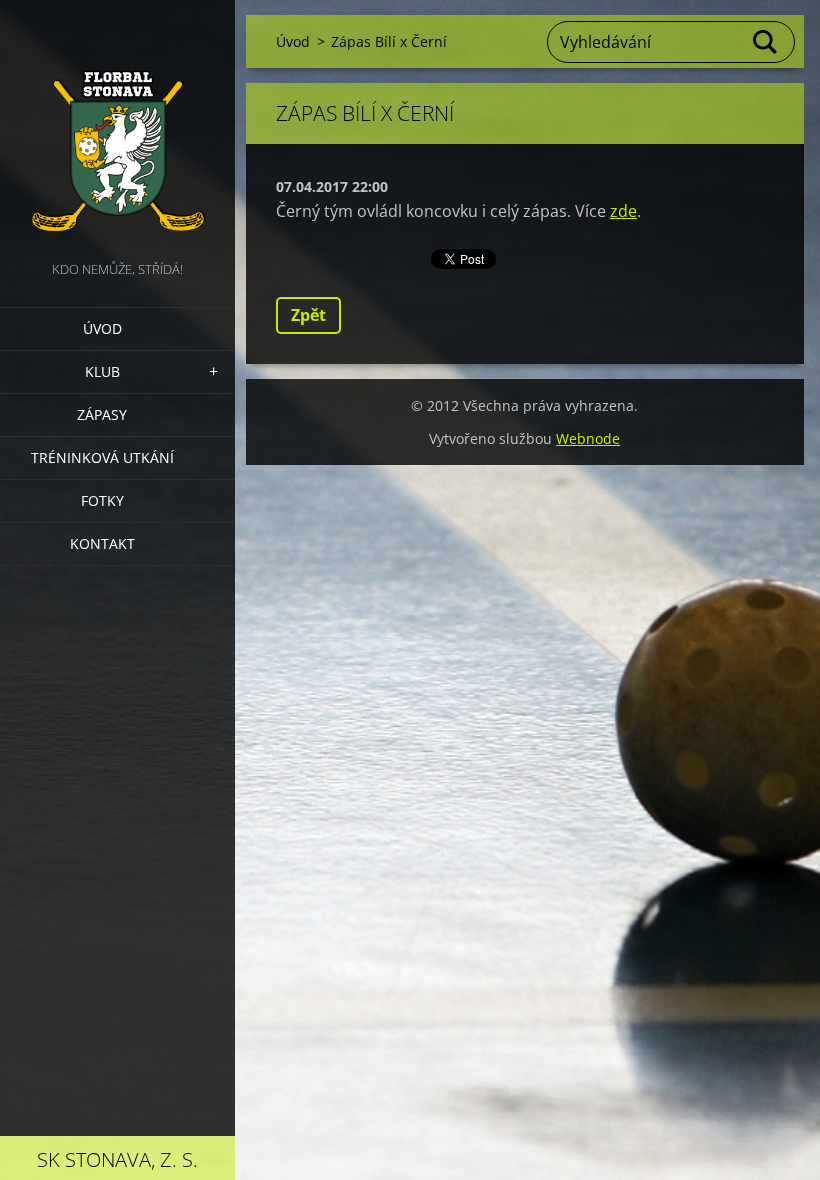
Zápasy (102, 414)
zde (623, 211)
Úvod (102, 328)
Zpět (308, 315)
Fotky (102, 500)
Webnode (588, 438)
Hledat (766, 42)
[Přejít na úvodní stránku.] (117, 128)
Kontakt (102, 543)
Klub (102, 371)
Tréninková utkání (102, 457)
